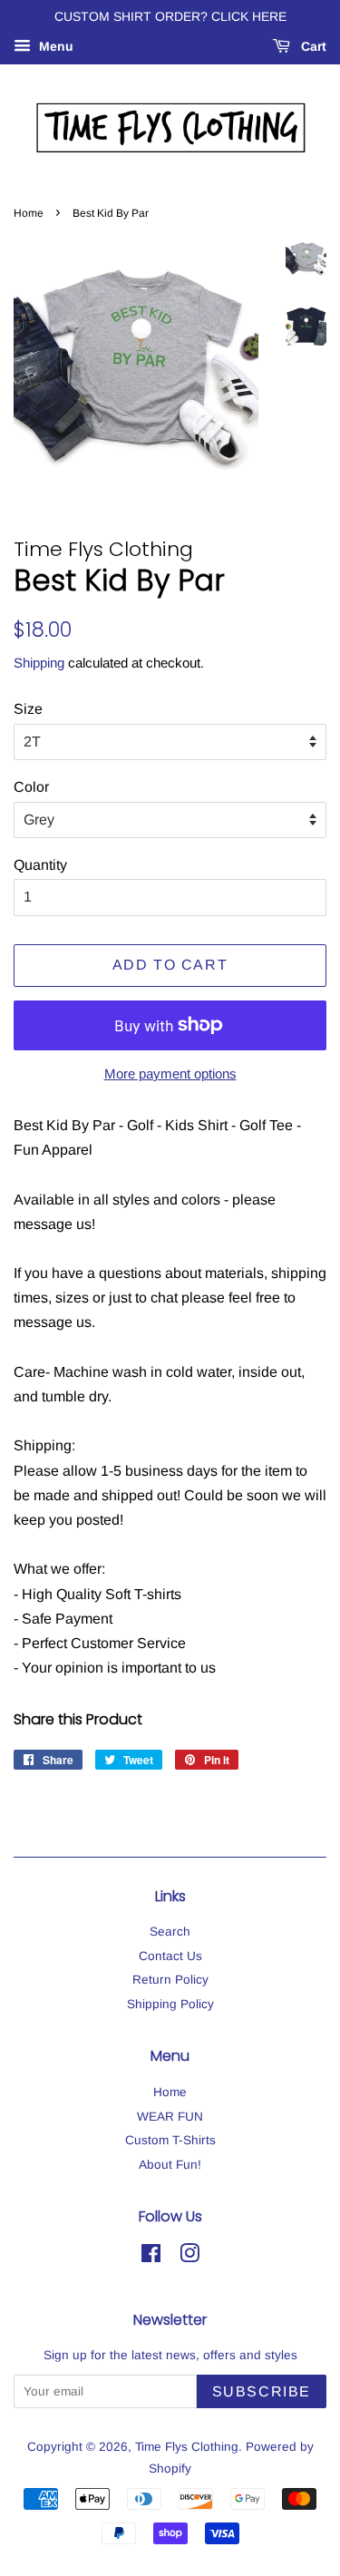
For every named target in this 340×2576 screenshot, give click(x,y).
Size (28, 709)
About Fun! (170, 2165)
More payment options (170, 1073)
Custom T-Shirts (170, 2140)
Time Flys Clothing (187, 2447)
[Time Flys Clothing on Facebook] (151, 2257)
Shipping (39, 663)
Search (170, 1932)
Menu (54, 46)
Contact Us (170, 1956)
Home (29, 213)
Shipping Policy (170, 2004)
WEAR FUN (170, 2117)
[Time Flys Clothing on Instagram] (189, 2257)
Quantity (40, 865)
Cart (312, 46)
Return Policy (170, 1980)
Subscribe (262, 2391)
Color (31, 787)
